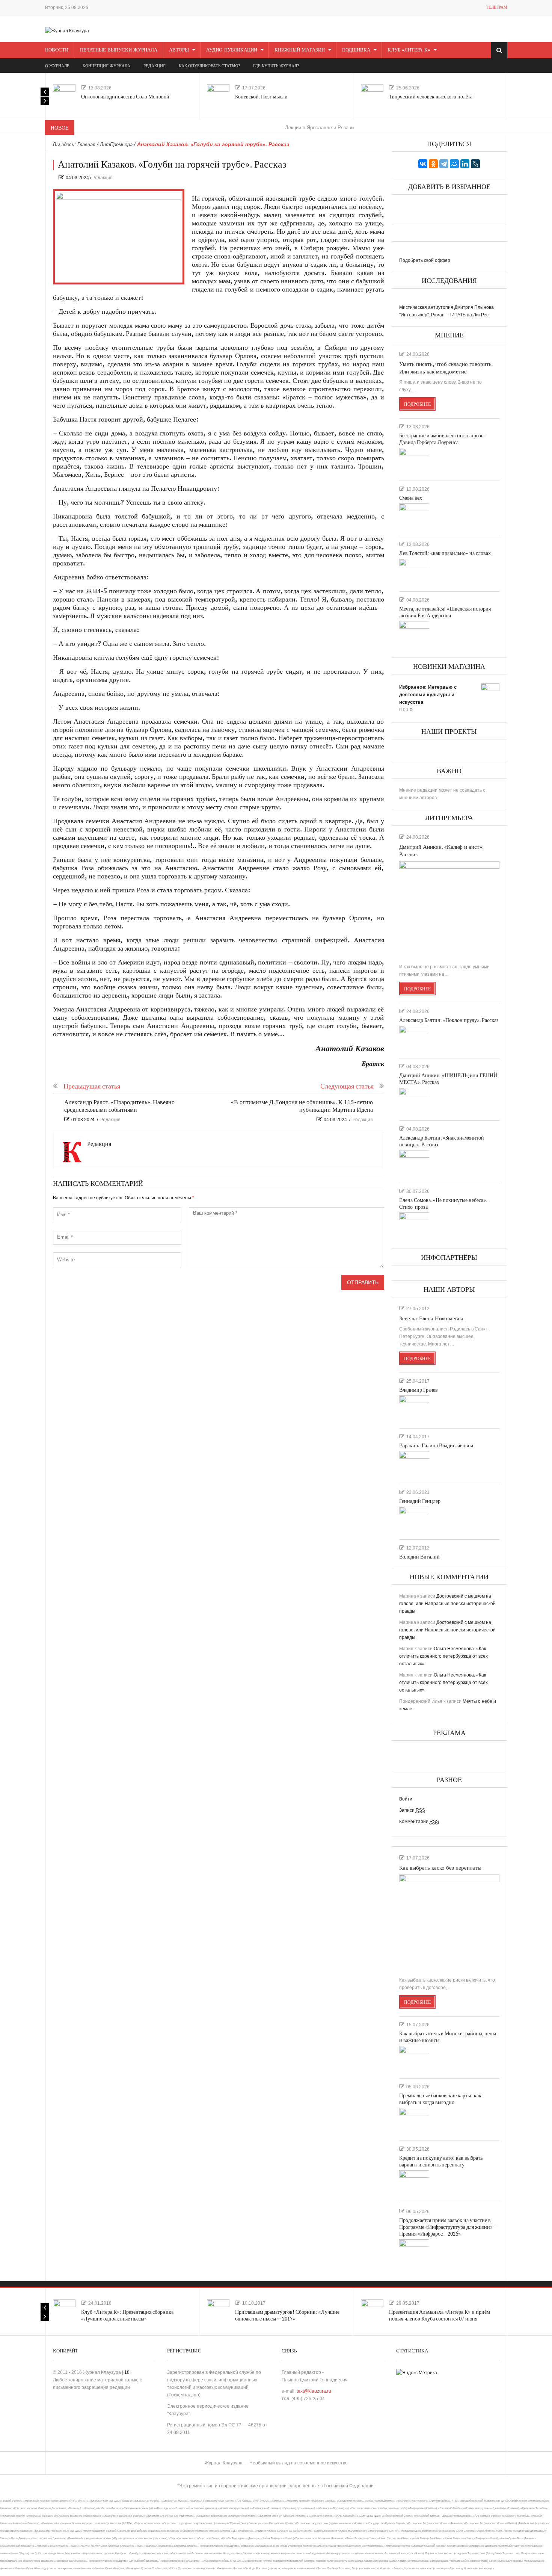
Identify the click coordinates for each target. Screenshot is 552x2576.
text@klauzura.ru (314, 2391)
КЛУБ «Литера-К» (409, 50)
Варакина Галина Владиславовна (436, 1446)
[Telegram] (444, 164)
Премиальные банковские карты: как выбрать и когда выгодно (440, 2099)
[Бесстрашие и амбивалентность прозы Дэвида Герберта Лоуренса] (414, 461)
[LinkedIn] (465, 164)
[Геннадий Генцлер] (414, 1520)
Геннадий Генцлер (420, 1501)
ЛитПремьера (116, 144)
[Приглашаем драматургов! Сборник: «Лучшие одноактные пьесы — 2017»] (218, 2311)
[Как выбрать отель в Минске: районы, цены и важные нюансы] (414, 2059)
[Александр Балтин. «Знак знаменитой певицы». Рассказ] (414, 1163)
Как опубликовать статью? (209, 66)
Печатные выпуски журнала (119, 50)
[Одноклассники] (433, 164)
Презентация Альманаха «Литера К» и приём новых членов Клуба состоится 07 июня (440, 2315)
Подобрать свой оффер (425, 260)
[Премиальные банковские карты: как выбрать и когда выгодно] (414, 2121)
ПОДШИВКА (356, 50)
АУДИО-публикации (232, 50)
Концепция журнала (106, 66)
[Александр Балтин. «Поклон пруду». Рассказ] (414, 1039)
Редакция (103, 178)
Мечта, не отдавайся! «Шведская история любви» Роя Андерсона (445, 612)
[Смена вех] (414, 517)
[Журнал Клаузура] (67, 30)
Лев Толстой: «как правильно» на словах (445, 553)
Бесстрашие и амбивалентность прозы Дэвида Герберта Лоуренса (442, 439)
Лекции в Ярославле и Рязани (268, 128)
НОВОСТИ (57, 50)
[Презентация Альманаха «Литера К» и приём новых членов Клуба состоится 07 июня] (372, 2311)
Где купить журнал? (276, 66)
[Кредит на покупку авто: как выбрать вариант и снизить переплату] (414, 2183)
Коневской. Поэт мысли (261, 97)
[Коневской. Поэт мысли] (218, 95)
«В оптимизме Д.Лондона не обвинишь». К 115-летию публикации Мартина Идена (302, 1106)
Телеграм (497, 7)
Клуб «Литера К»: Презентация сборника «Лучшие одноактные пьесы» (127, 2315)
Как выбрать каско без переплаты (440, 1868)
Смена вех (411, 498)
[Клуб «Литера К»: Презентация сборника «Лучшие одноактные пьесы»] (64, 2311)
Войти (406, 1799)
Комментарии (419, 1822)
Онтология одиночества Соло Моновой (125, 97)
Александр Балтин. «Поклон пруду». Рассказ (449, 1020)
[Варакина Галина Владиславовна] (414, 1464)
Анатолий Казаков (350, 1049)
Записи (412, 1810)
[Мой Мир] (454, 164)
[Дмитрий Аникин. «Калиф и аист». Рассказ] (449, 909)
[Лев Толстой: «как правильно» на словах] (414, 572)
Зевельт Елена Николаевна (431, 1319)
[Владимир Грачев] (414, 1409)
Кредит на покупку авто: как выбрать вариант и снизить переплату (441, 2161)
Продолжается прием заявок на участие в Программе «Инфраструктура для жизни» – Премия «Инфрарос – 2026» (448, 2227)
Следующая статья (347, 1086)
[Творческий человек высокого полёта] (372, 95)
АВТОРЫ (179, 50)
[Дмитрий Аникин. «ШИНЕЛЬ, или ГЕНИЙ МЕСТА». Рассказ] (414, 1101)
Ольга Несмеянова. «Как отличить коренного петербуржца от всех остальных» (443, 1656)
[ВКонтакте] (423, 164)
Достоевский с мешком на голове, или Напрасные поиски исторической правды (447, 1604)
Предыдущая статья (92, 1086)
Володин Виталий (419, 1557)
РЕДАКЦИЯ (155, 66)
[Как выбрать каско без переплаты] (449, 1923)
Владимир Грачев (419, 1390)
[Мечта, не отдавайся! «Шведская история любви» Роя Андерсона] (414, 634)
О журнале (57, 66)
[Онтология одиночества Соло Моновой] (64, 95)
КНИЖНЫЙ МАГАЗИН (300, 50)
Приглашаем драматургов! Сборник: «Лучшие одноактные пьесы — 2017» (287, 2315)
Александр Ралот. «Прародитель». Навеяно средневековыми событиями (119, 1106)
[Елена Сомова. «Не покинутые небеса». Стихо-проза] (414, 1226)
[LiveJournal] (475, 164)
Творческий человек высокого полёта (431, 97)
